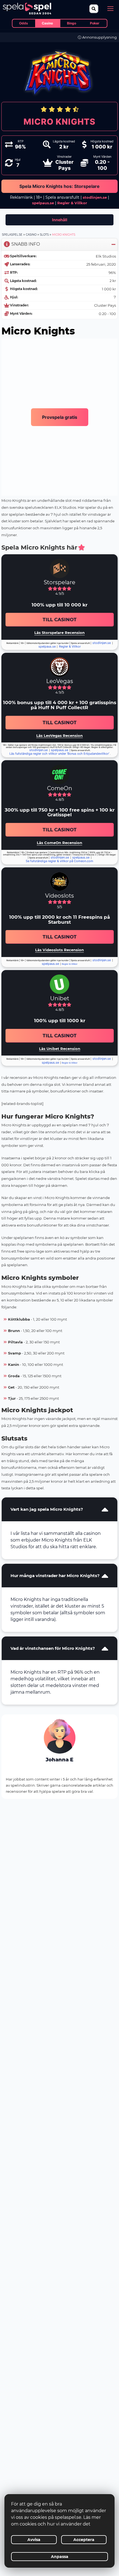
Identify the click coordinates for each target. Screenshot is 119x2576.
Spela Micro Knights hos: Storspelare (59, 186)
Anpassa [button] (60, 2557)
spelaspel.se (12, 235)
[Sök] (94, 9)
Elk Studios (106, 256)
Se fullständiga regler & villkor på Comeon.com (59, 861)
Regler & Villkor (70, 647)
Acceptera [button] (84, 2540)
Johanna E (59, 1760)
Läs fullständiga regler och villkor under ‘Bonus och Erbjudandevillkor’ (59, 754)
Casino (31, 235)
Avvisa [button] (34, 2540)
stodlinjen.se (95, 197)
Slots (44, 235)
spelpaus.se (43, 203)
